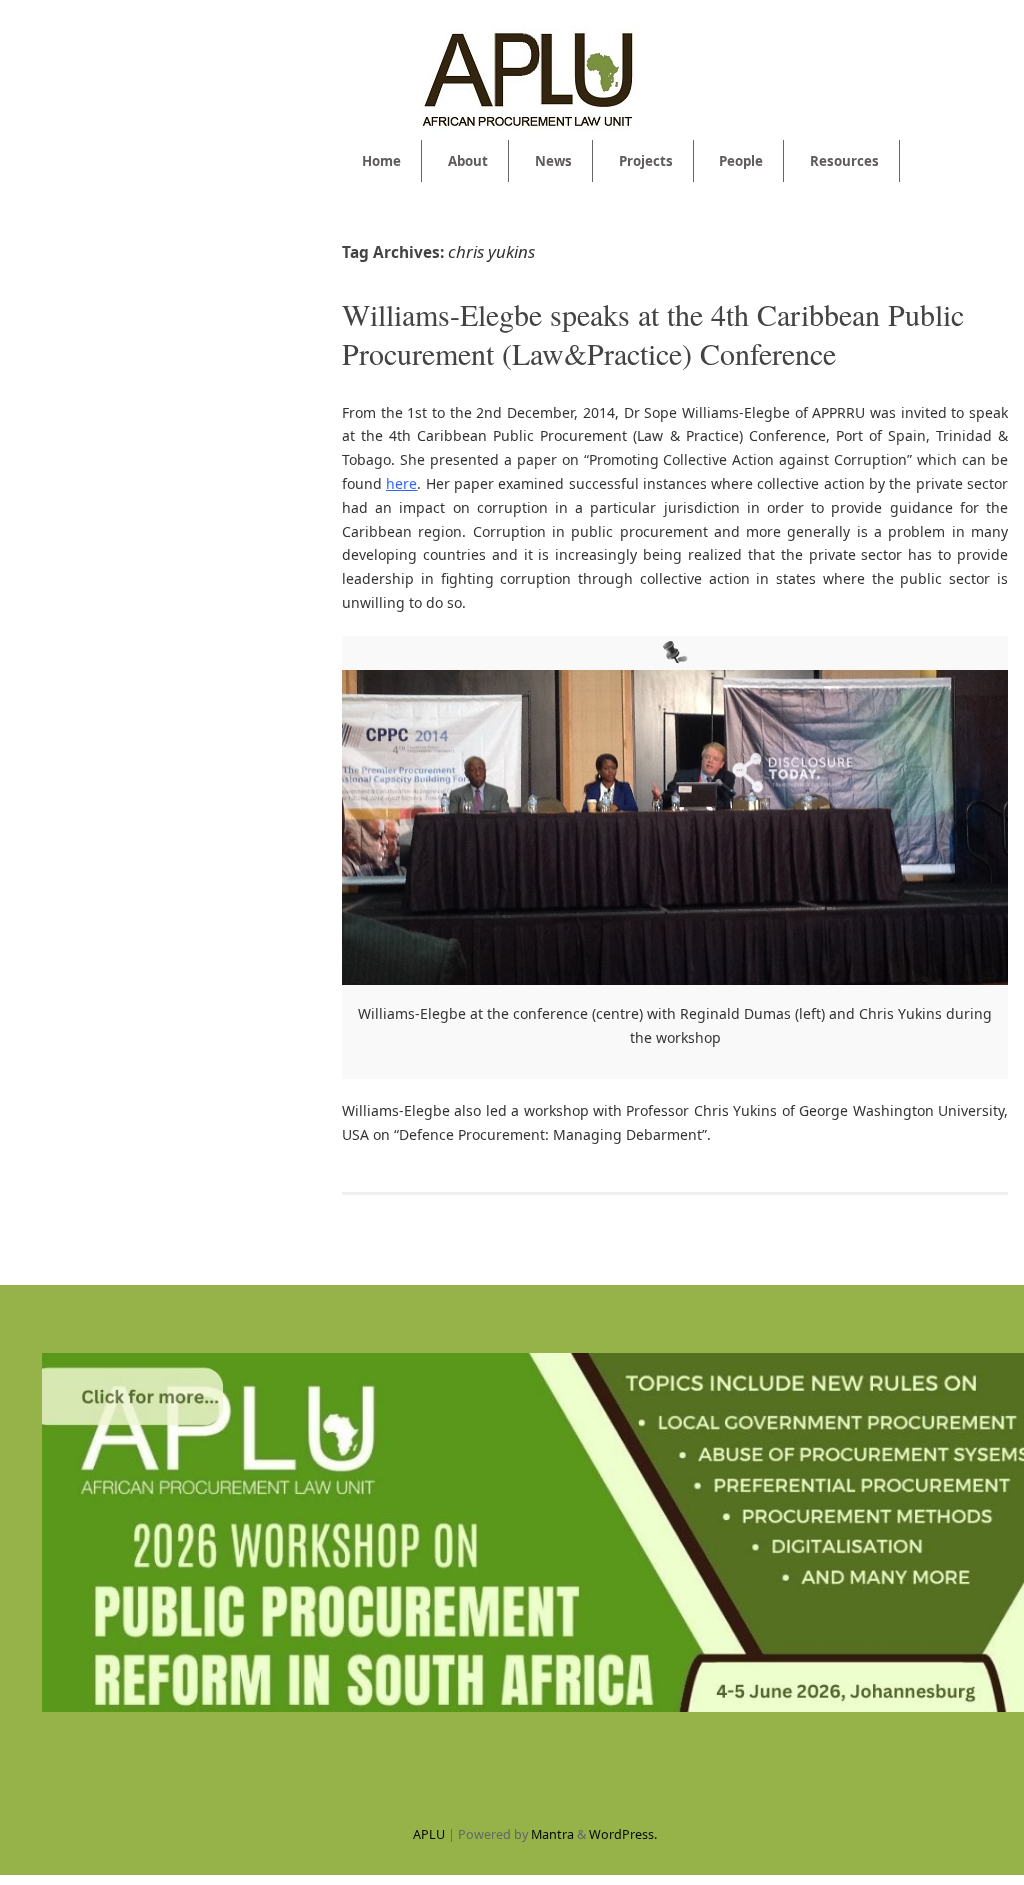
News (553, 161)
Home (381, 161)
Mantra (552, 1834)
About (468, 161)
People (741, 161)
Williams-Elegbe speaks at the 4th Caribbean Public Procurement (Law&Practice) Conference (653, 333)
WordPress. (623, 1834)
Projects (646, 161)
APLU (429, 1834)
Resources (844, 161)
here (401, 483)
